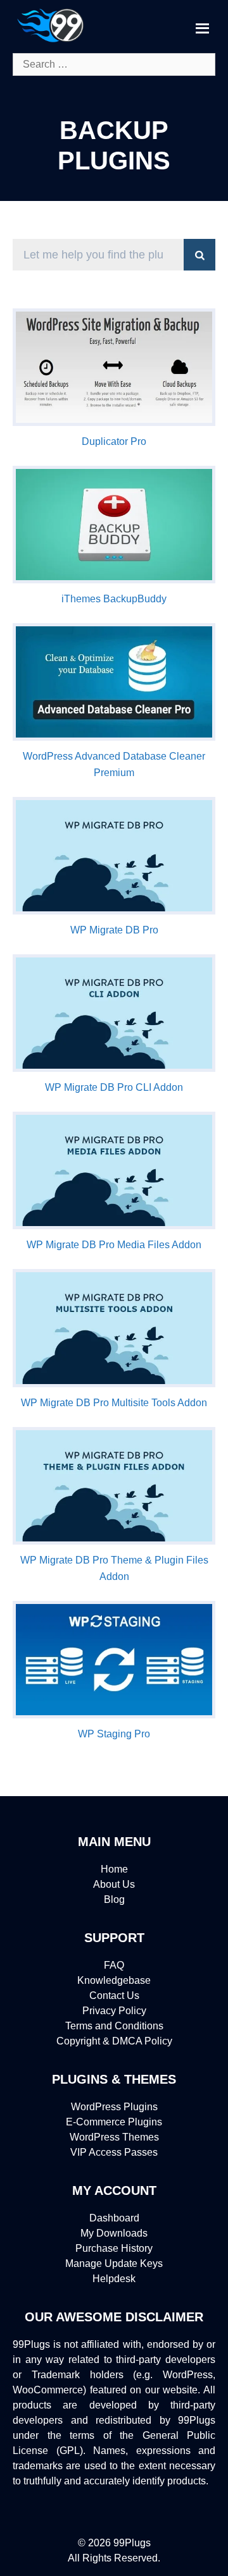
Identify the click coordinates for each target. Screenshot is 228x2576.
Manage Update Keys (114, 2263)
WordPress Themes (114, 2137)
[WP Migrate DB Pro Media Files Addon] (114, 1226)
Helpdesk (114, 2279)
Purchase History (114, 2248)
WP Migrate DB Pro (114, 930)
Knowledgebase (114, 1980)
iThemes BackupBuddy (114, 599)
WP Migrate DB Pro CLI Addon (114, 1087)
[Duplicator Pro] (114, 422)
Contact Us (114, 1996)
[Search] (199, 255)
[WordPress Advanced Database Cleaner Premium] (114, 737)
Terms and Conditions (114, 2026)
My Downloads (114, 2233)
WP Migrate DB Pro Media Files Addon (114, 1245)
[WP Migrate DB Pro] (114, 911)
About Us (114, 1884)
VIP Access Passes (114, 2152)
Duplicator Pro (114, 441)
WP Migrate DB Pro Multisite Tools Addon (114, 1403)
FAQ (114, 1965)
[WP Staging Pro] (114, 1715)
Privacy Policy (114, 2011)
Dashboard (114, 2218)
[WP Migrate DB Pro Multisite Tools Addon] (114, 1384)
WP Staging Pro (114, 1734)
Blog (114, 1899)
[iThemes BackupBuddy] (114, 580)
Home (114, 1869)
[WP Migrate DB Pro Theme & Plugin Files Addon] (114, 1541)
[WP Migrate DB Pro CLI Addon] (114, 1068)
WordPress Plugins (114, 2107)
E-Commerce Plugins (114, 2122)
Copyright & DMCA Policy (114, 2041)
